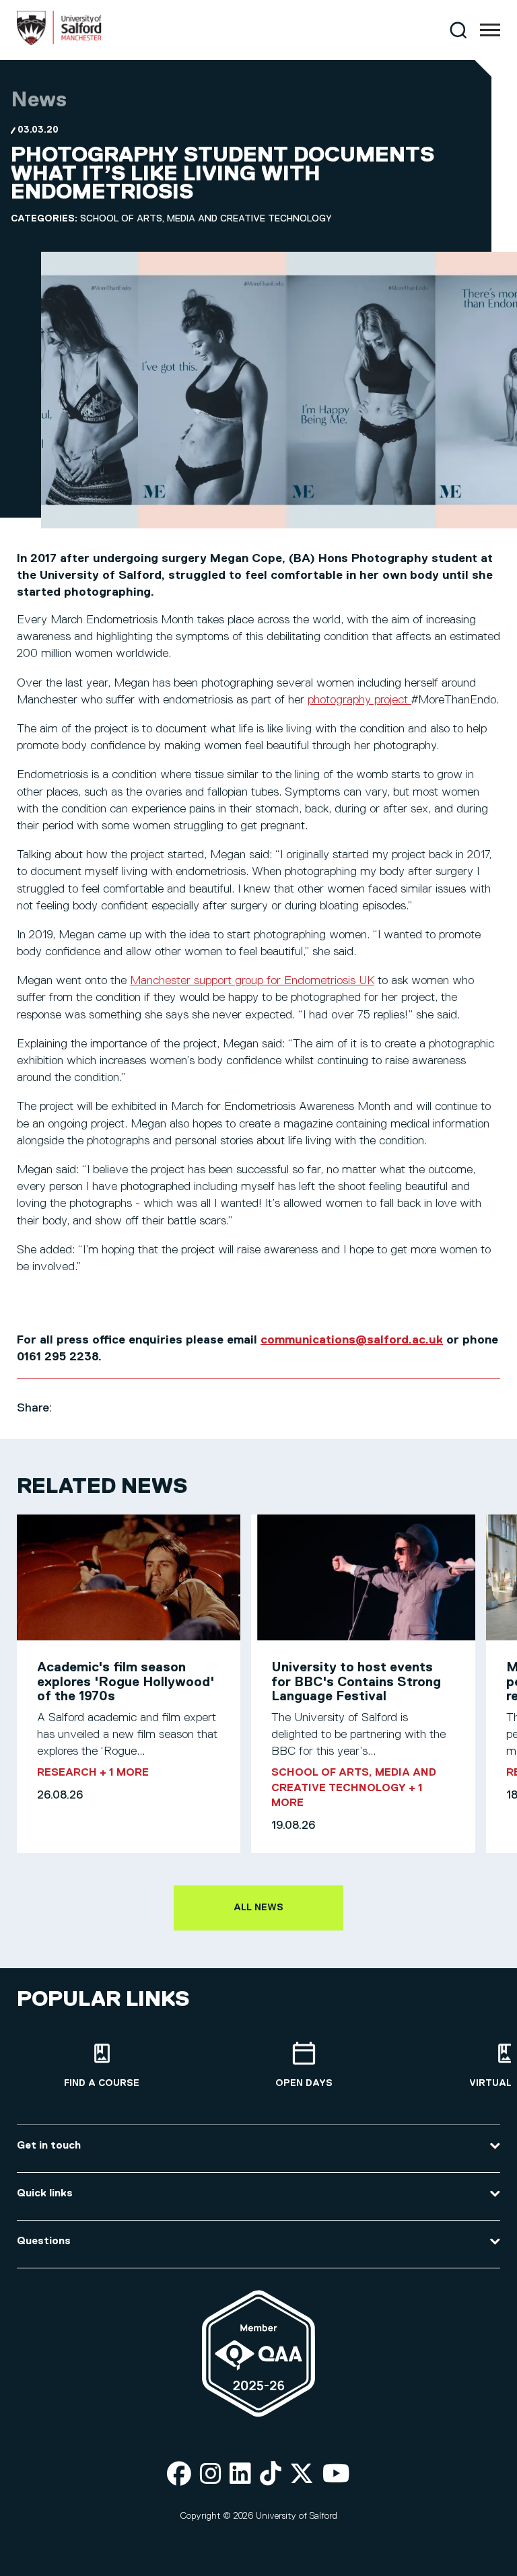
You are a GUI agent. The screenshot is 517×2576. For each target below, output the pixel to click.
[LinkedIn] (240, 2475)
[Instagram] (211, 2475)
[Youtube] (336, 2475)
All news (258, 1908)
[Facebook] (179, 2475)
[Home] (59, 42)
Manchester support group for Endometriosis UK (252, 981)
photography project (359, 700)
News (39, 100)
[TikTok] (271, 2475)
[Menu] (490, 30)
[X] (302, 2475)
